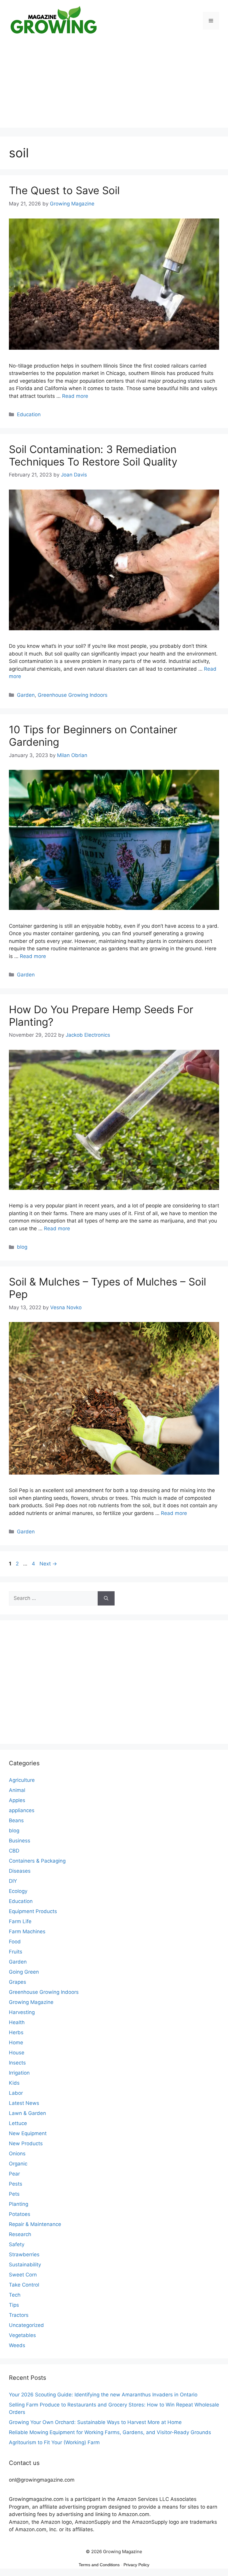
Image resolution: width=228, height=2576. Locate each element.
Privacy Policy (136, 2565)
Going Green (24, 1972)
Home (16, 2043)
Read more (75, 396)
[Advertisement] (114, 86)
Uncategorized (26, 2325)
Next (48, 1564)
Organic (18, 2164)
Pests (16, 2184)
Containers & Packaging (37, 1861)
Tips (14, 2305)
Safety (17, 2244)
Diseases (20, 1871)
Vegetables (22, 2335)
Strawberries (24, 2254)
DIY (13, 1881)
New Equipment (28, 2133)
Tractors (19, 2315)
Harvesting (22, 2012)
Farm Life (20, 1921)
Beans (16, 1820)
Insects (17, 2063)
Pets (14, 2194)
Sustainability (25, 2265)
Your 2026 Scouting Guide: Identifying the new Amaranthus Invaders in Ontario (103, 2395)
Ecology (18, 1891)
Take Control (24, 2285)
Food (15, 1942)
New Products (26, 2143)
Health (17, 2022)
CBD (14, 1851)
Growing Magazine (31, 2002)
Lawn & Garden (27, 2113)
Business (20, 1841)
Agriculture (22, 1780)
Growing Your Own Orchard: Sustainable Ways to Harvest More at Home (95, 2422)
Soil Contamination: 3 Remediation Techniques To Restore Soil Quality (93, 455)
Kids (14, 2083)
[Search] (106, 1598)
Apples (17, 1800)
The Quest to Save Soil (64, 190)
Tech (15, 2295)
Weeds (17, 2345)
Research (20, 2234)
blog (22, 1247)
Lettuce (18, 2123)
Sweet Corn (23, 2275)
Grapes (18, 1982)
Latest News (24, 2103)
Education (29, 414)
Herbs (16, 2032)
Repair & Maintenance (35, 2224)
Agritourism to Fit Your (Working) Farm (54, 2442)
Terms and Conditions (99, 2565)
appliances (22, 1810)
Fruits (16, 1952)
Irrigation (19, 2073)
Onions (17, 2154)
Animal (17, 1790)
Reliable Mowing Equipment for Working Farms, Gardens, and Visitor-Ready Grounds (110, 2432)
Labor (16, 2093)
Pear (14, 2174)
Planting (19, 2204)
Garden (26, 695)
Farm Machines (27, 1931)
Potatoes (20, 2214)
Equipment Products (33, 1911)
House (17, 2053)
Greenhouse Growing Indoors (73, 695)
